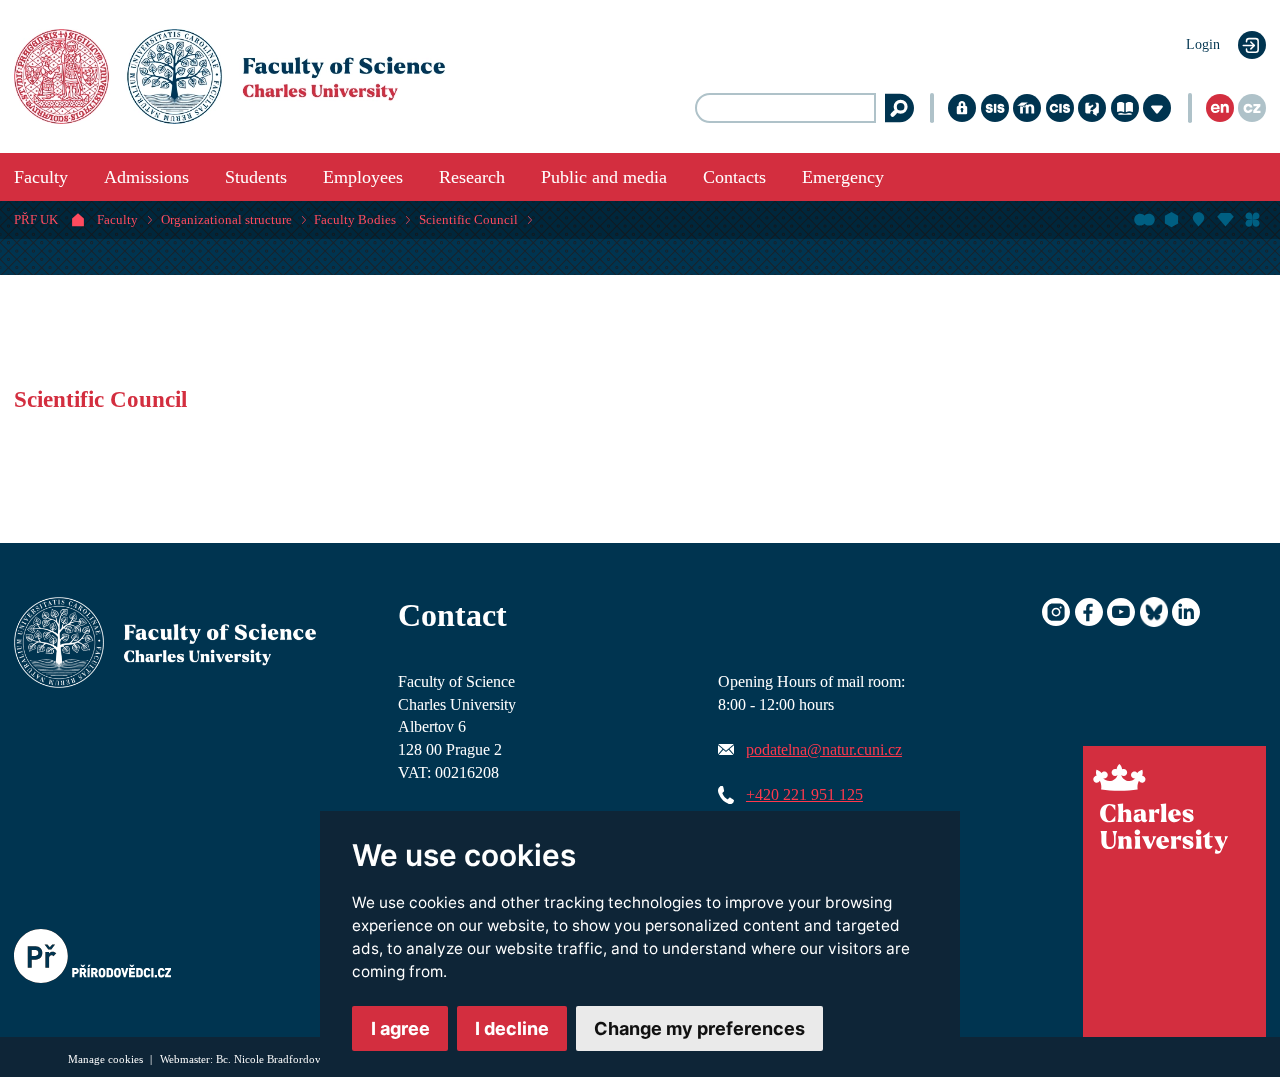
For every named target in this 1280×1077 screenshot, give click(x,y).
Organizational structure (226, 220)
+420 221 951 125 (804, 795)
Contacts (734, 177)
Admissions (146, 177)
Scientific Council (468, 220)
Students (256, 177)
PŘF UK (36, 220)
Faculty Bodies (355, 220)
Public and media (604, 177)
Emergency (843, 177)
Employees (363, 177)
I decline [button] (512, 1028)
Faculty (41, 177)
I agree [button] (400, 1028)
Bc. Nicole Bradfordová (271, 1059)
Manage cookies (107, 1059)
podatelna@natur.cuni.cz (824, 750)
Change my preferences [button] (699, 1028)
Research (472, 177)
